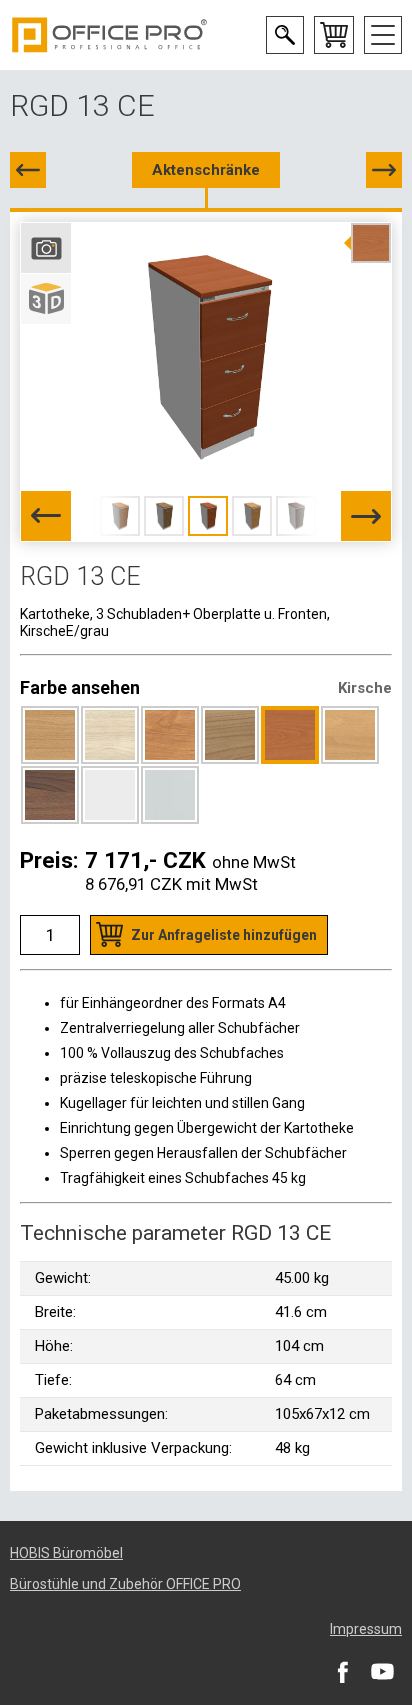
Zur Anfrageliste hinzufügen (224, 935)
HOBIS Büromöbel (66, 1553)
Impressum (366, 1629)
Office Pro (110, 35)
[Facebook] (342, 1671)
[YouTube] (382, 1671)
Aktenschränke (206, 170)
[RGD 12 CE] (28, 170)
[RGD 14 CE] (384, 170)
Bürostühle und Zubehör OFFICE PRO (125, 1584)
